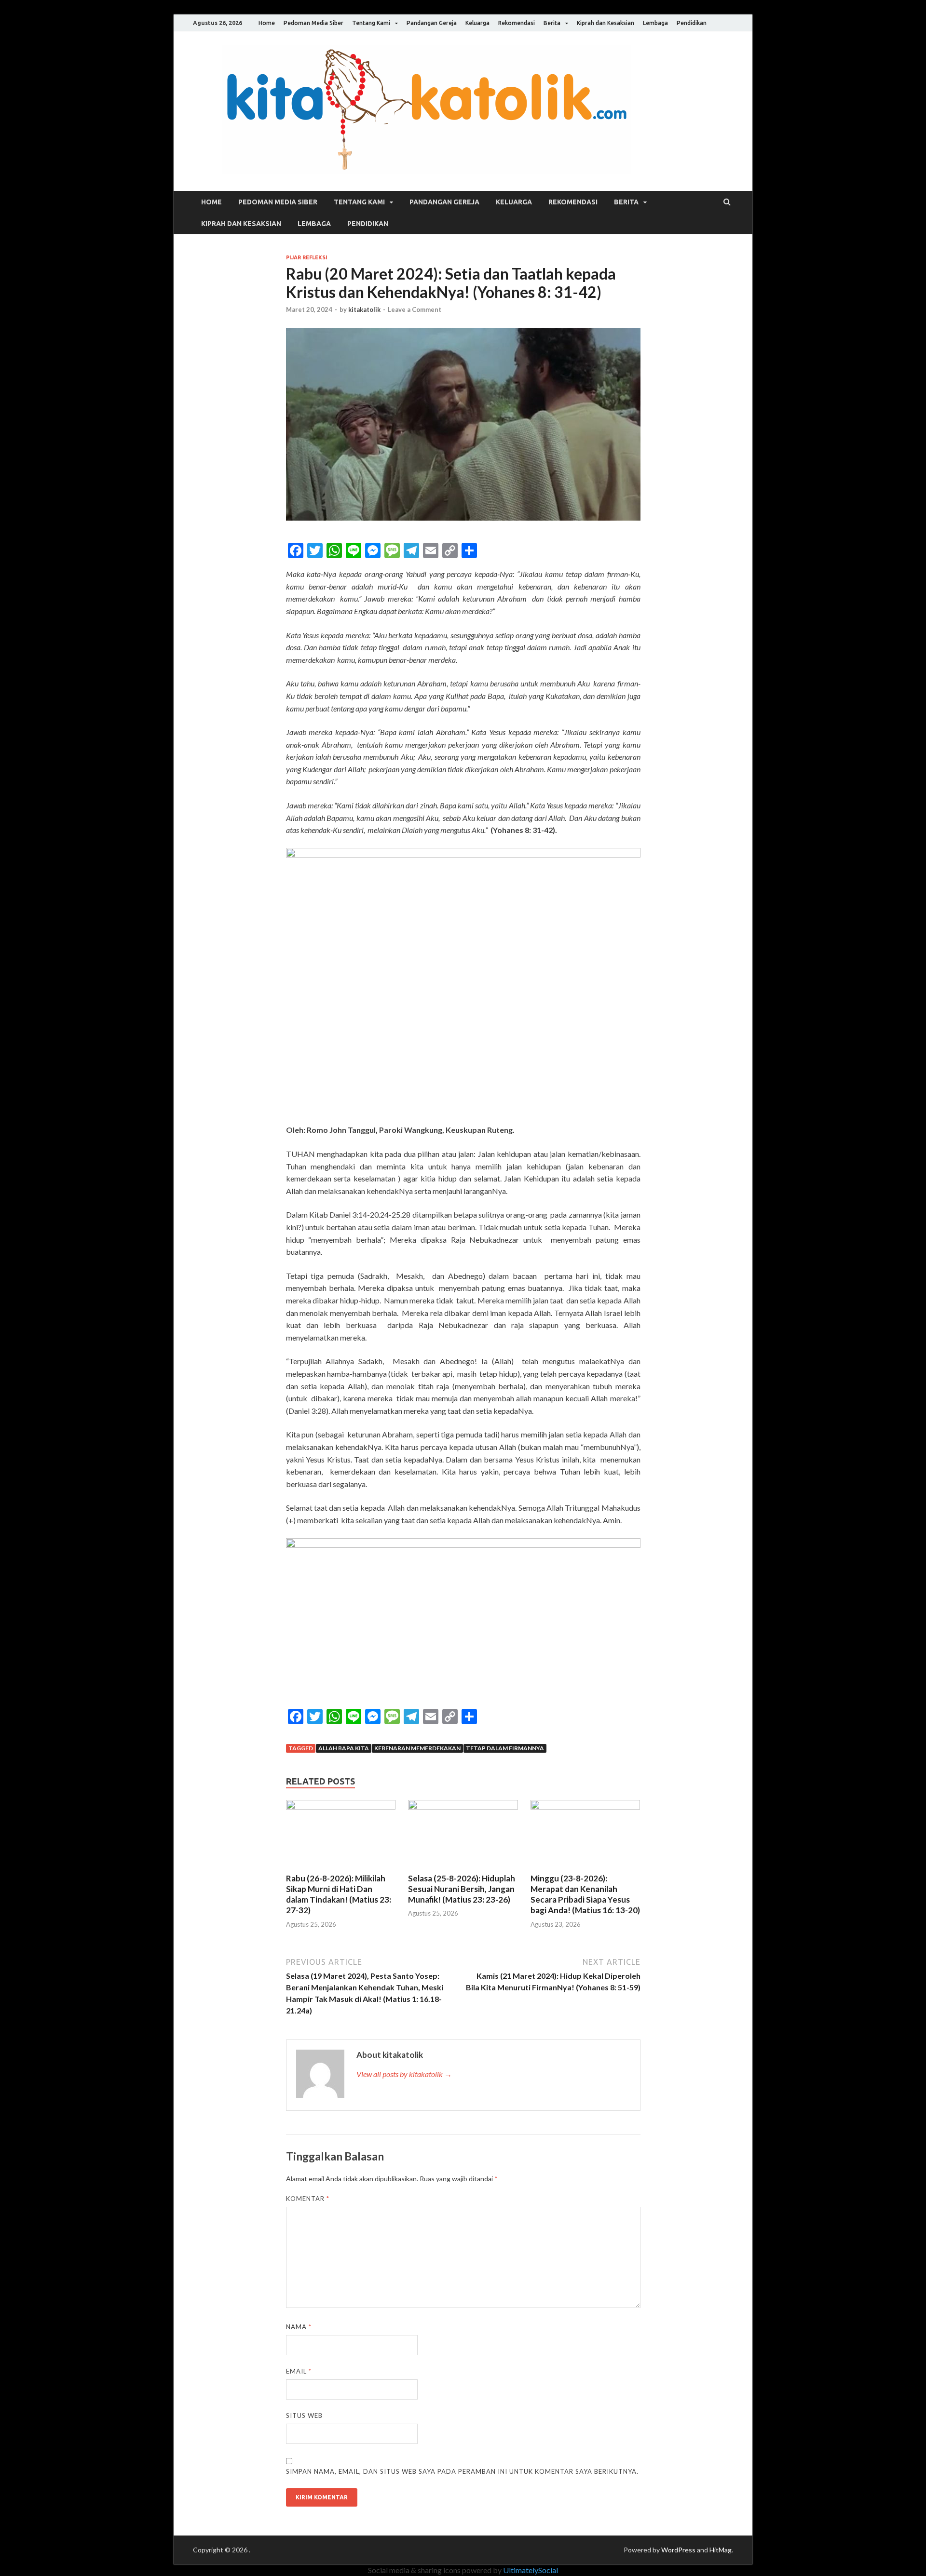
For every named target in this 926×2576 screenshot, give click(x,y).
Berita (552, 23)
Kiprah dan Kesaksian (606, 23)
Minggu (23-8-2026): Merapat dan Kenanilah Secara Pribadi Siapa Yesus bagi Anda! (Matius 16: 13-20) (585, 1894)
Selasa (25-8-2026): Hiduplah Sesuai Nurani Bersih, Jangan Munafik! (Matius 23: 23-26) (462, 1889)
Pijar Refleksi (307, 257)
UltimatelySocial (531, 2570)
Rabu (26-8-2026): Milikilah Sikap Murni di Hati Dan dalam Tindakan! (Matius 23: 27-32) (339, 1894)
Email (299, 2371)
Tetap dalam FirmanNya (505, 1748)
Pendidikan (692, 23)
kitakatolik (364, 309)
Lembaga (655, 23)
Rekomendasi (517, 23)
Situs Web (304, 2415)
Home (267, 23)
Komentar (308, 2199)
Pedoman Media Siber (313, 23)
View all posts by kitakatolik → (404, 2074)
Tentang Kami (371, 23)
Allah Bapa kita (344, 1748)
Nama (299, 2327)
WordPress (678, 2550)
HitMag (721, 2550)
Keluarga (477, 23)
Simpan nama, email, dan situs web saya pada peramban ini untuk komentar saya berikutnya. (462, 2471)
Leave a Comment (415, 309)
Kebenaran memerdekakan (417, 1748)
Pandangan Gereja (432, 23)
